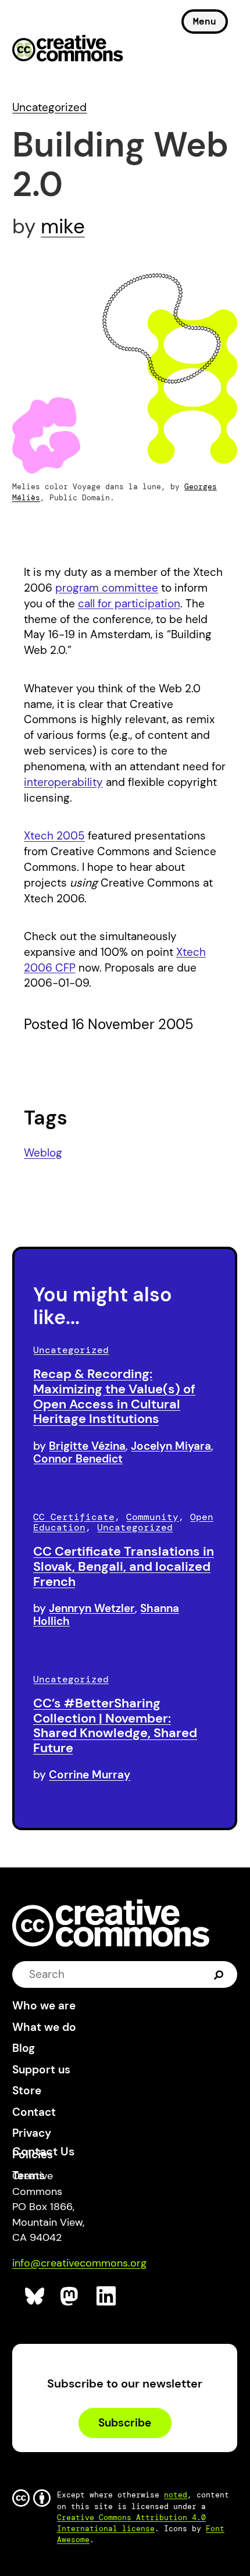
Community (152, 1517)
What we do (44, 2027)
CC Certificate (74, 1517)
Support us (41, 2070)
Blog (24, 2048)
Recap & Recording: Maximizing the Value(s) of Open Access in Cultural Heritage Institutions (114, 1396)
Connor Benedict (78, 1459)
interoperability (63, 782)
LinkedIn (107, 2296)
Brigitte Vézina (87, 1446)
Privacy (32, 2133)
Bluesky (35, 2296)
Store (27, 2091)
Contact (34, 2112)
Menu (205, 21)
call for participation (129, 604)
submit (219, 1974)
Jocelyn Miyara (171, 1446)
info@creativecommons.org (79, 2263)
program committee (107, 588)
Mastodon (71, 2296)
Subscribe (125, 2423)
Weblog (43, 1153)
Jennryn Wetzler (92, 1608)
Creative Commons (68, 49)
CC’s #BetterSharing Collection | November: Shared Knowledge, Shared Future (115, 1725)
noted (176, 2495)
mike (63, 226)
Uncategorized (49, 107)
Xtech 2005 (54, 836)
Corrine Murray (90, 1775)
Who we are (44, 2006)
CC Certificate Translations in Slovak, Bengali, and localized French (124, 1566)
